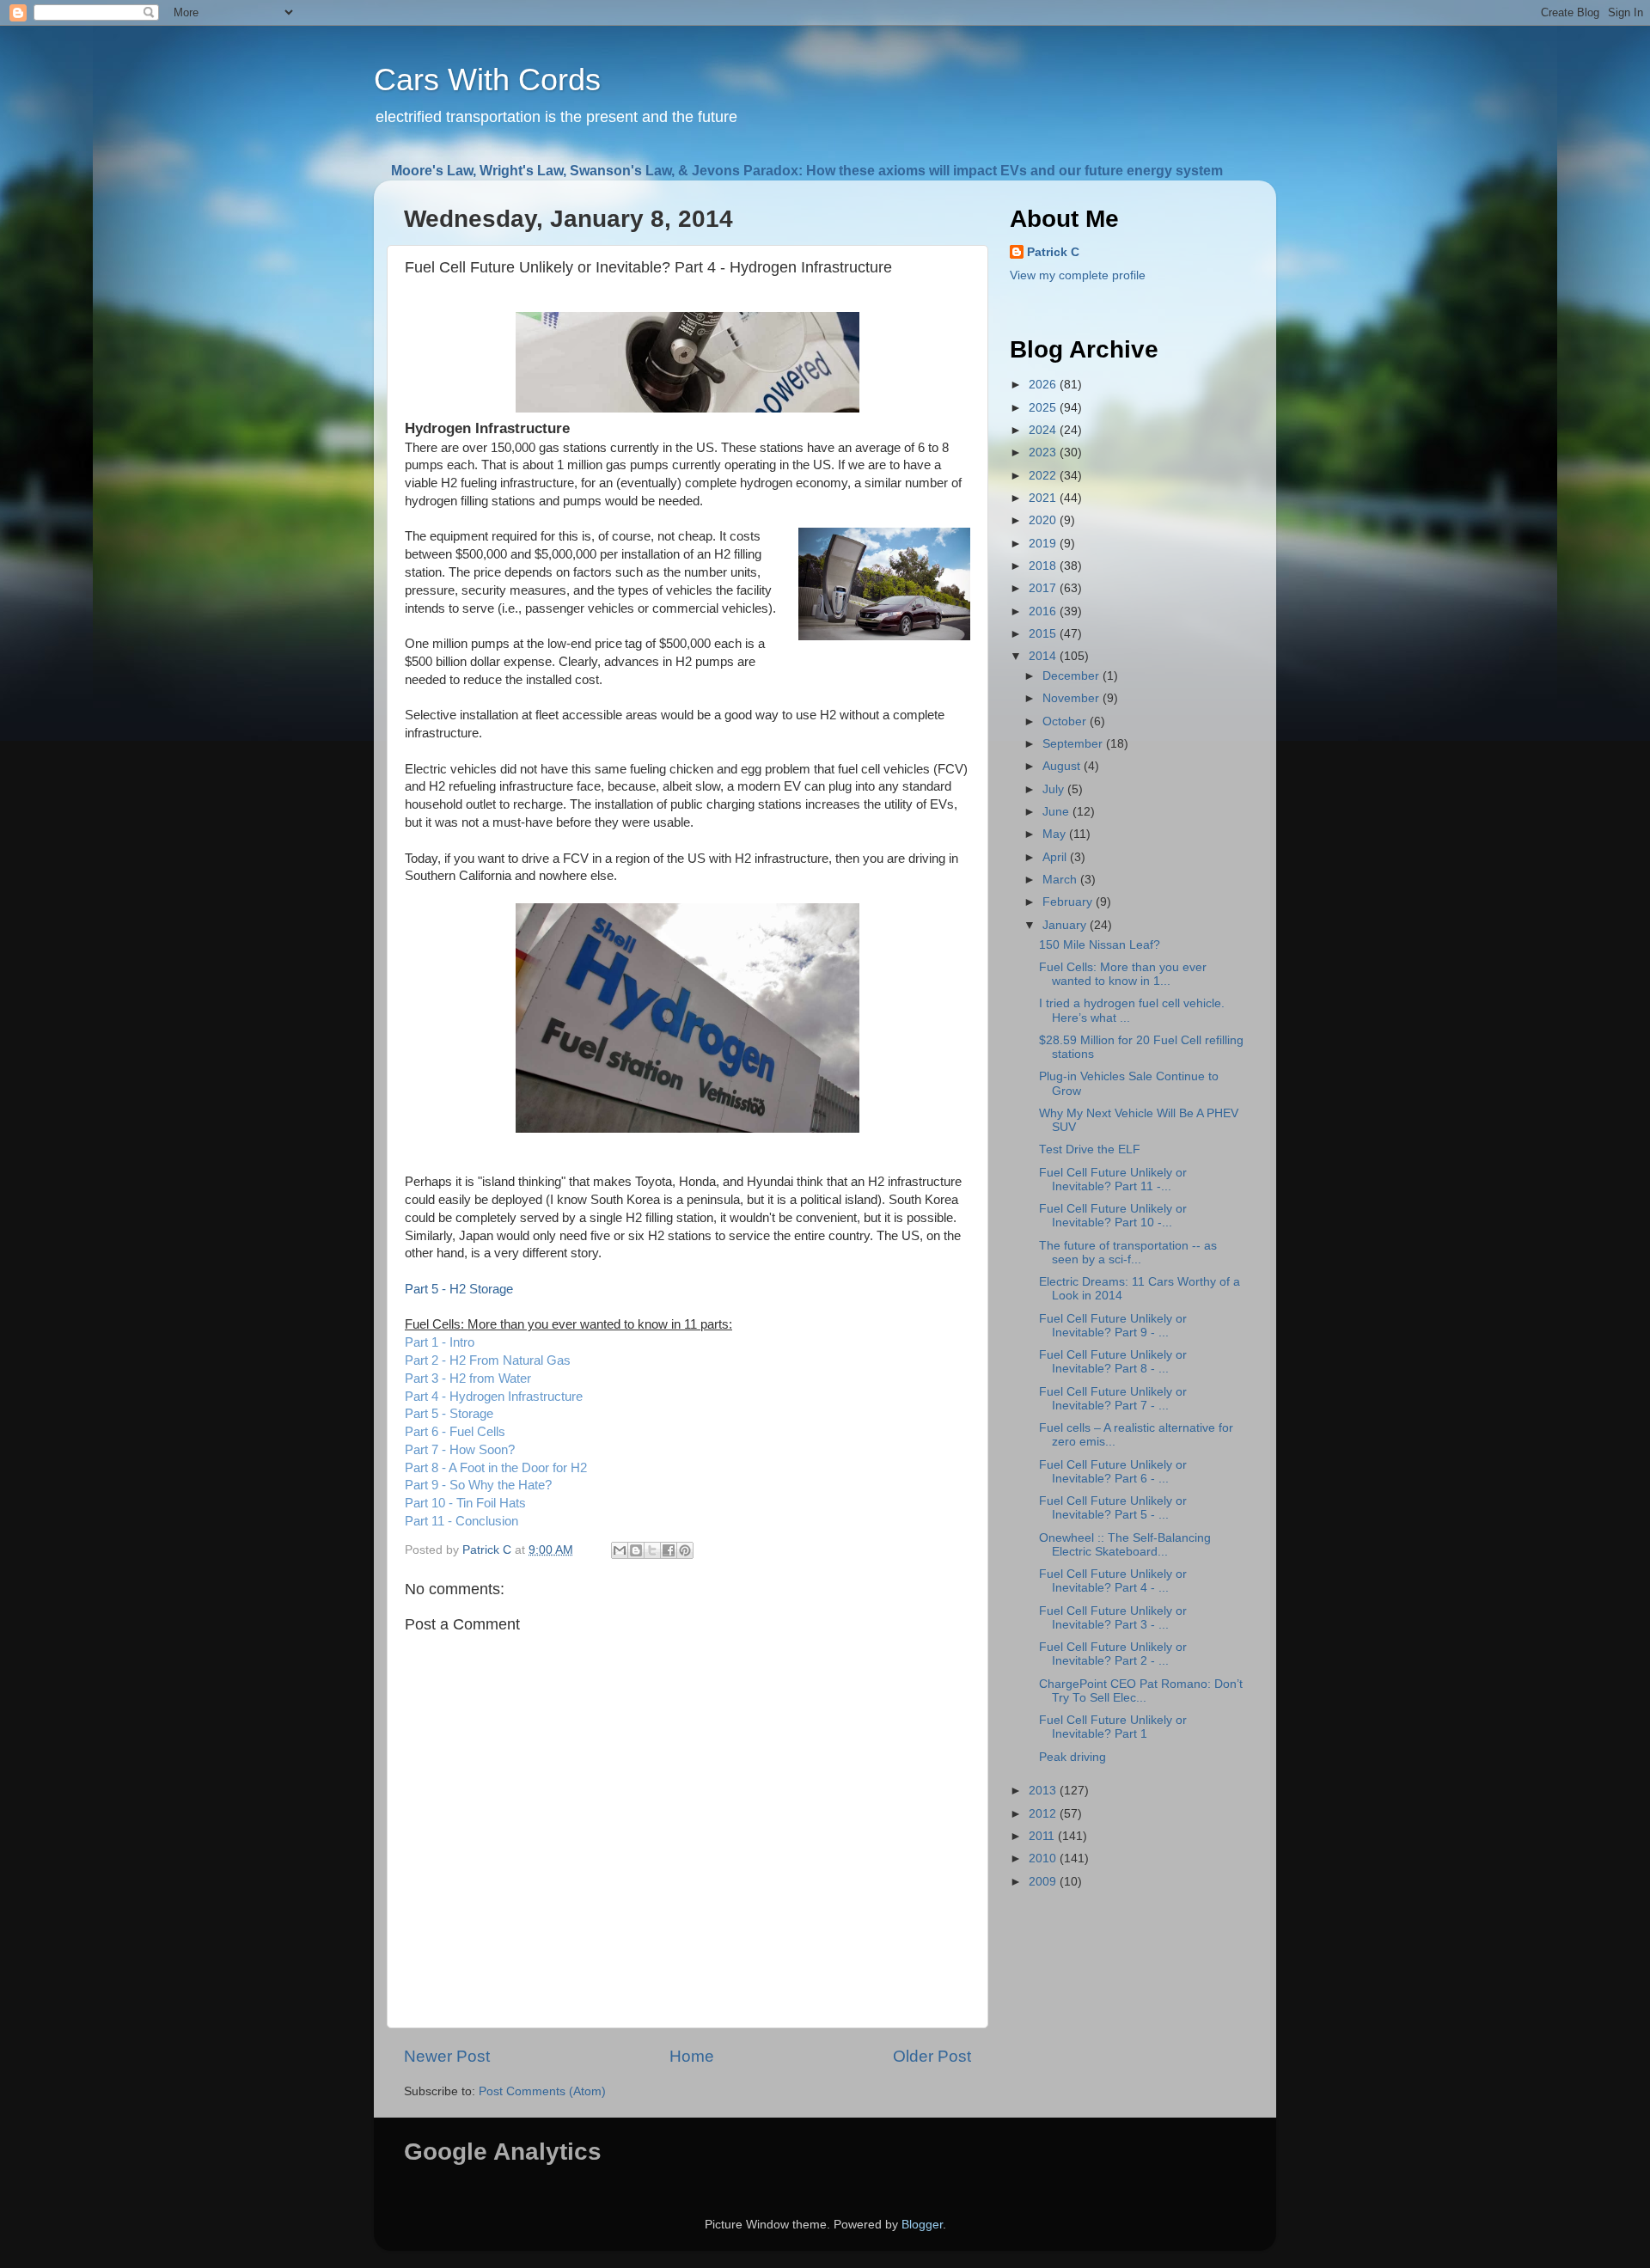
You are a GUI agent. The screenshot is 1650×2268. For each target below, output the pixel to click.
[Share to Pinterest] (685, 1550)
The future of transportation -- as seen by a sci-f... (1128, 1253)
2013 (1044, 1791)
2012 (1044, 1814)
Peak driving (1072, 1757)
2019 (1044, 544)
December (1072, 676)
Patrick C (1053, 252)
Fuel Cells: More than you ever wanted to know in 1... (1123, 974)
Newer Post (447, 2056)
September (1074, 744)
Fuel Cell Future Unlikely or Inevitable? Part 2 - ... (1113, 1654)
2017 (1044, 588)
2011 (1043, 1836)
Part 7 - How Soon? (460, 1450)
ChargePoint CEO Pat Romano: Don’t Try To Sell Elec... (1141, 1691)
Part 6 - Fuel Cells (455, 1432)
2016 (1044, 611)
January (1066, 925)
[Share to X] (652, 1550)
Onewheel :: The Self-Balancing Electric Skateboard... (1125, 1545)
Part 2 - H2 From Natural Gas (488, 1360)
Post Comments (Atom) (542, 2091)
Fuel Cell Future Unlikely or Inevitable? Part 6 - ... (1113, 1472)
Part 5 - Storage (449, 1414)
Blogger (922, 2225)
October (1066, 721)
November (1072, 698)
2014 (1044, 656)
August (1063, 766)
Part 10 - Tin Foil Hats (465, 1503)
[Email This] (620, 1550)
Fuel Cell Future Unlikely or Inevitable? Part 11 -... (1113, 1180)
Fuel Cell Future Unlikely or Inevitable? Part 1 (1113, 1727)
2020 (1044, 520)
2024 (1044, 430)
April (1056, 857)
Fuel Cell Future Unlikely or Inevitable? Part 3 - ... (1113, 1618)
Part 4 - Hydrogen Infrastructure (494, 1397)
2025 (1044, 408)
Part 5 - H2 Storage (459, 1289)
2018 (1044, 566)
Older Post (932, 2056)
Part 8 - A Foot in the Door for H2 (496, 1468)
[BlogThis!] (636, 1550)
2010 (1044, 1858)
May (1056, 834)
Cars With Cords (487, 79)
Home (692, 2056)
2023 (1044, 452)
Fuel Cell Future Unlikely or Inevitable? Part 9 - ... (1113, 1326)
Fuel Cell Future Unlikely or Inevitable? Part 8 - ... (1113, 1362)
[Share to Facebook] (669, 1550)
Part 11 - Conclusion (461, 1521)
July (1055, 789)
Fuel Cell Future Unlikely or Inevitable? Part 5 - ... (1113, 1508)
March (1061, 880)
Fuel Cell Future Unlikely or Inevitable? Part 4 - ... (1113, 1581)
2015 (1044, 634)
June (1057, 812)
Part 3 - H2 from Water (468, 1379)
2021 (1044, 498)
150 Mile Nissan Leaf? (1100, 945)
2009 (1044, 1882)
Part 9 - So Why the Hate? (478, 1485)
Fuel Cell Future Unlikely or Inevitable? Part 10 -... (1113, 1216)
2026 (1044, 385)
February (1069, 902)
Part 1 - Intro (440, 1342)
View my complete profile (1078, 275)
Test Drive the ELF (1090, 1149)
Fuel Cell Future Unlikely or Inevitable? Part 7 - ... (1113, 1399)
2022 (1044, 476)
